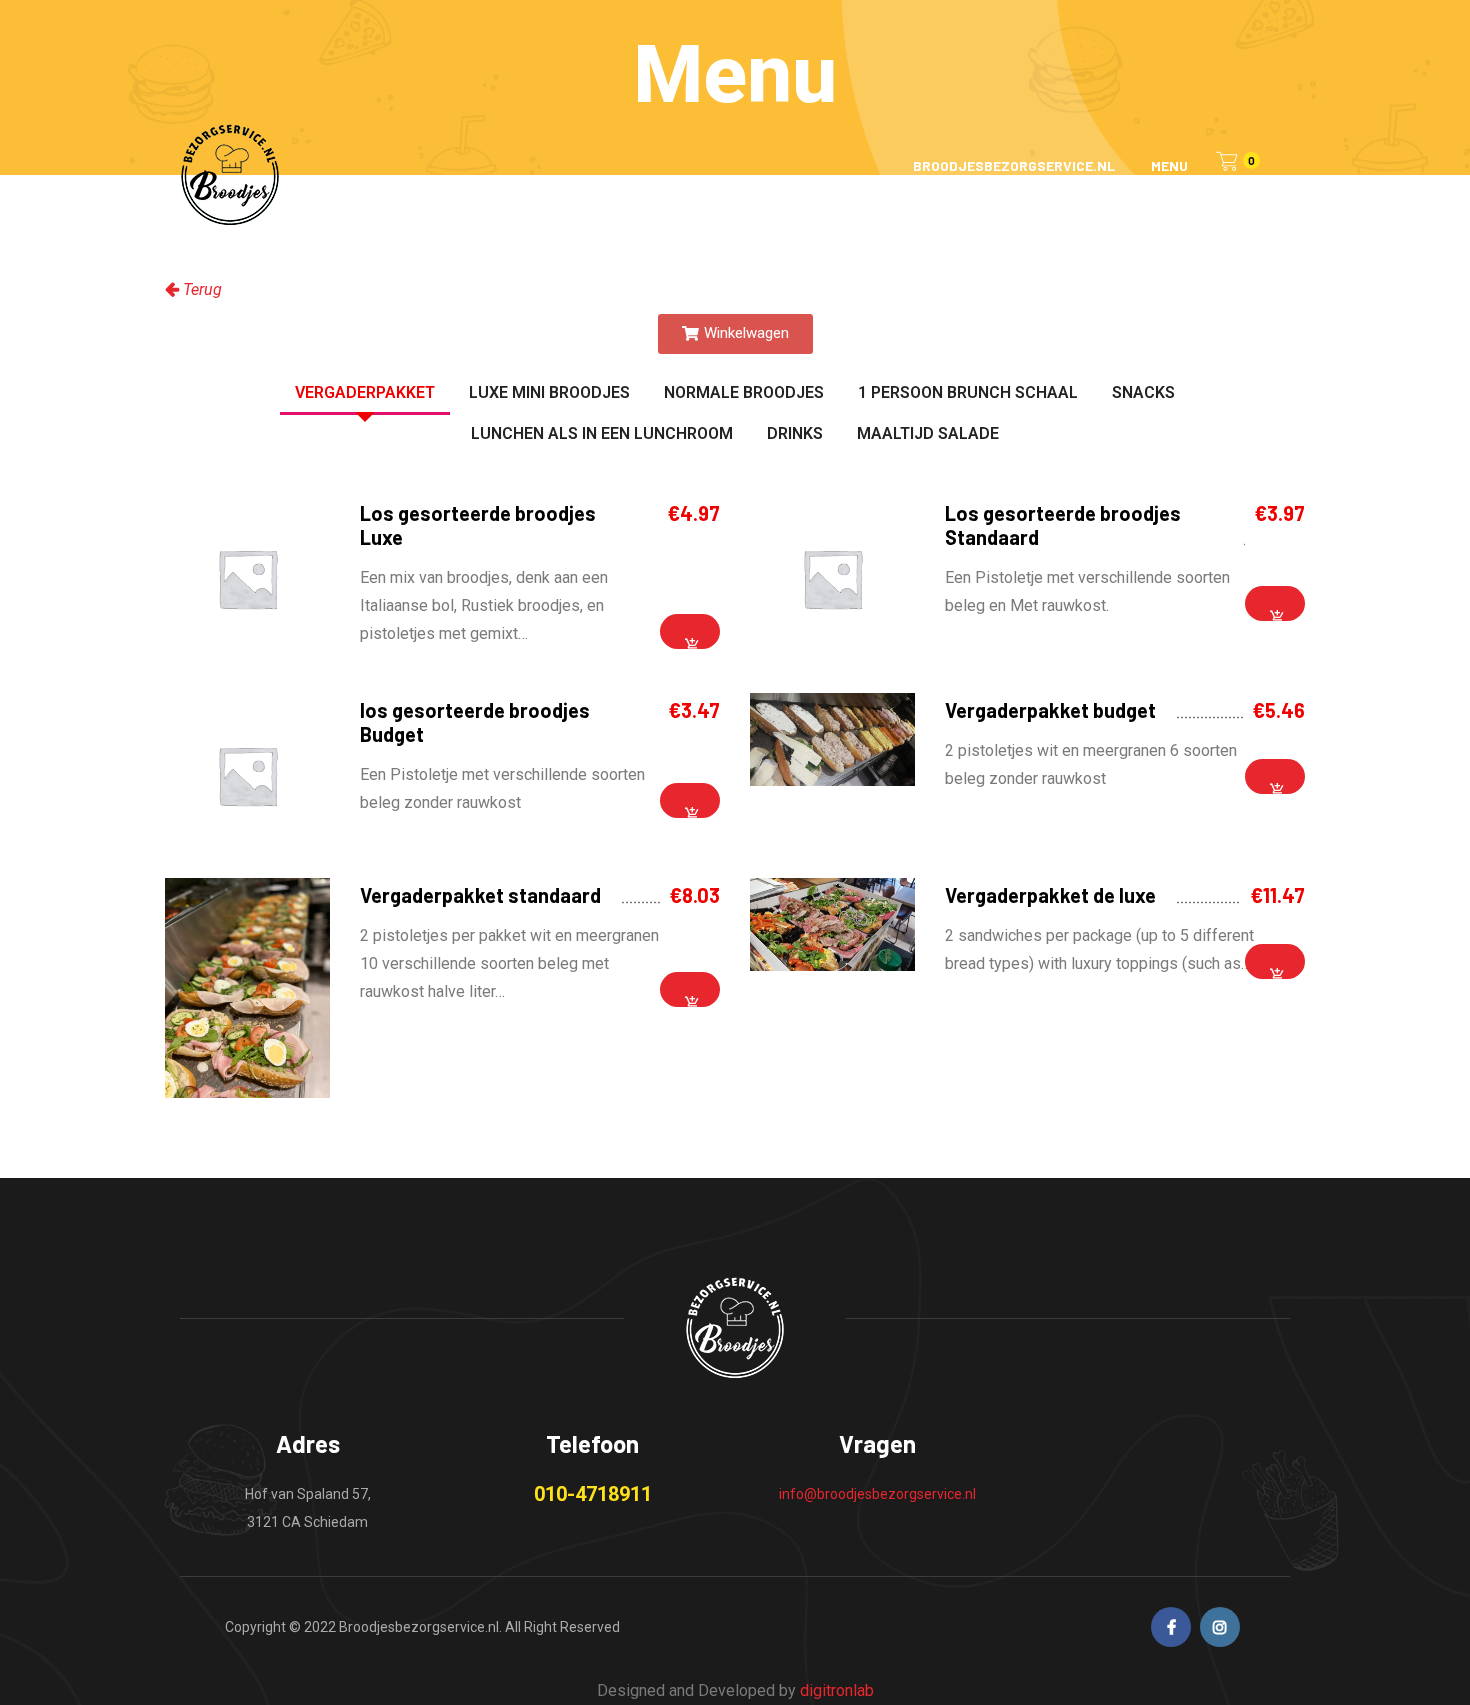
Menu (1169, 165)
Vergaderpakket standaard (480, 895)
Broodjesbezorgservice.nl (1014, 165)
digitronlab (837, 1690)
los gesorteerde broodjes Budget (475, 722)
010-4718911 (593, 1494)
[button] (735, 334)
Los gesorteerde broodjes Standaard (1063, 525)
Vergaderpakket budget (1050, 710)
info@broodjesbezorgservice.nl (877, 1494)
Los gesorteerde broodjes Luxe (478, 525)
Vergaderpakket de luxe (1050, 895)
